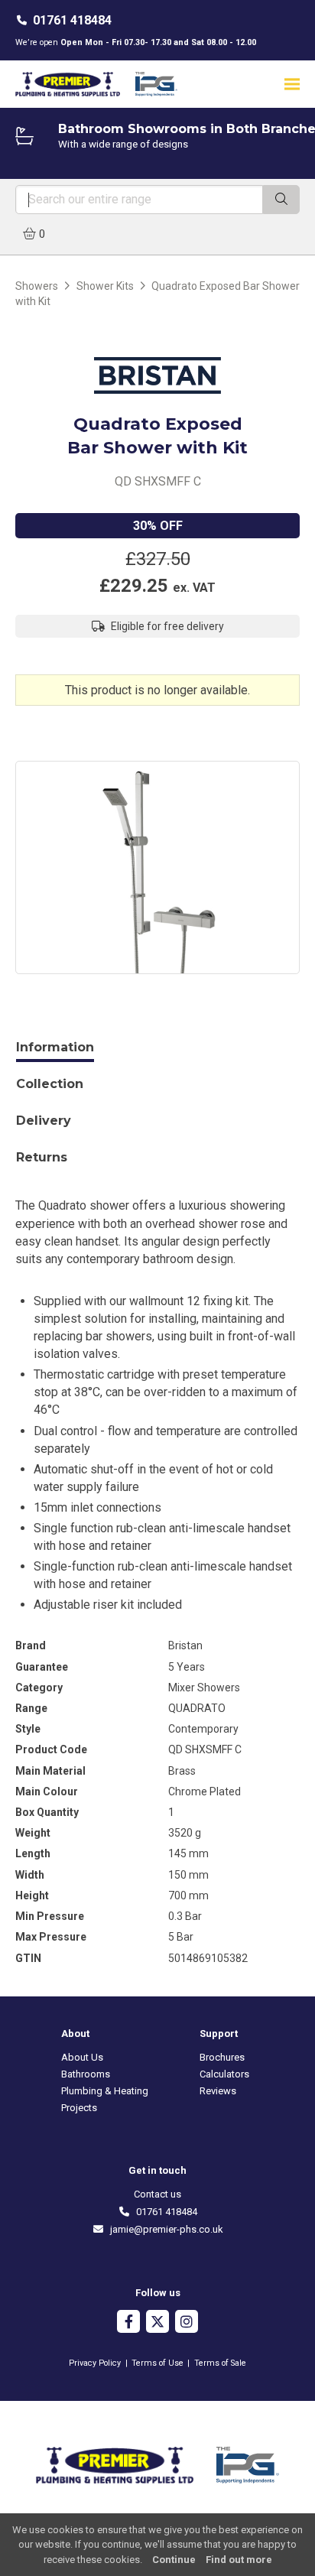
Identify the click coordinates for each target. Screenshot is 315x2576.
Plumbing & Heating (105, 2091)
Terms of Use (157, 2363)
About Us (82, 2057)
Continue (174, 2560)
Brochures (222, 2057)
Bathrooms (86, 2074)
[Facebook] (128, 2323)
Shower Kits (105, 286)
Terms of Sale (220, 2363)
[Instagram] (187, 2323)
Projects (79, 2108)
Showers (37, 286)
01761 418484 (72, 20)
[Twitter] (157, 2323)
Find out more (239, 2560)
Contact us (157, 2194)
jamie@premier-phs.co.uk (164, 2229)
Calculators (224, 2074)
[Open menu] (292, 84)
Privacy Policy (95, 2363)
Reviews (218, 2091)
